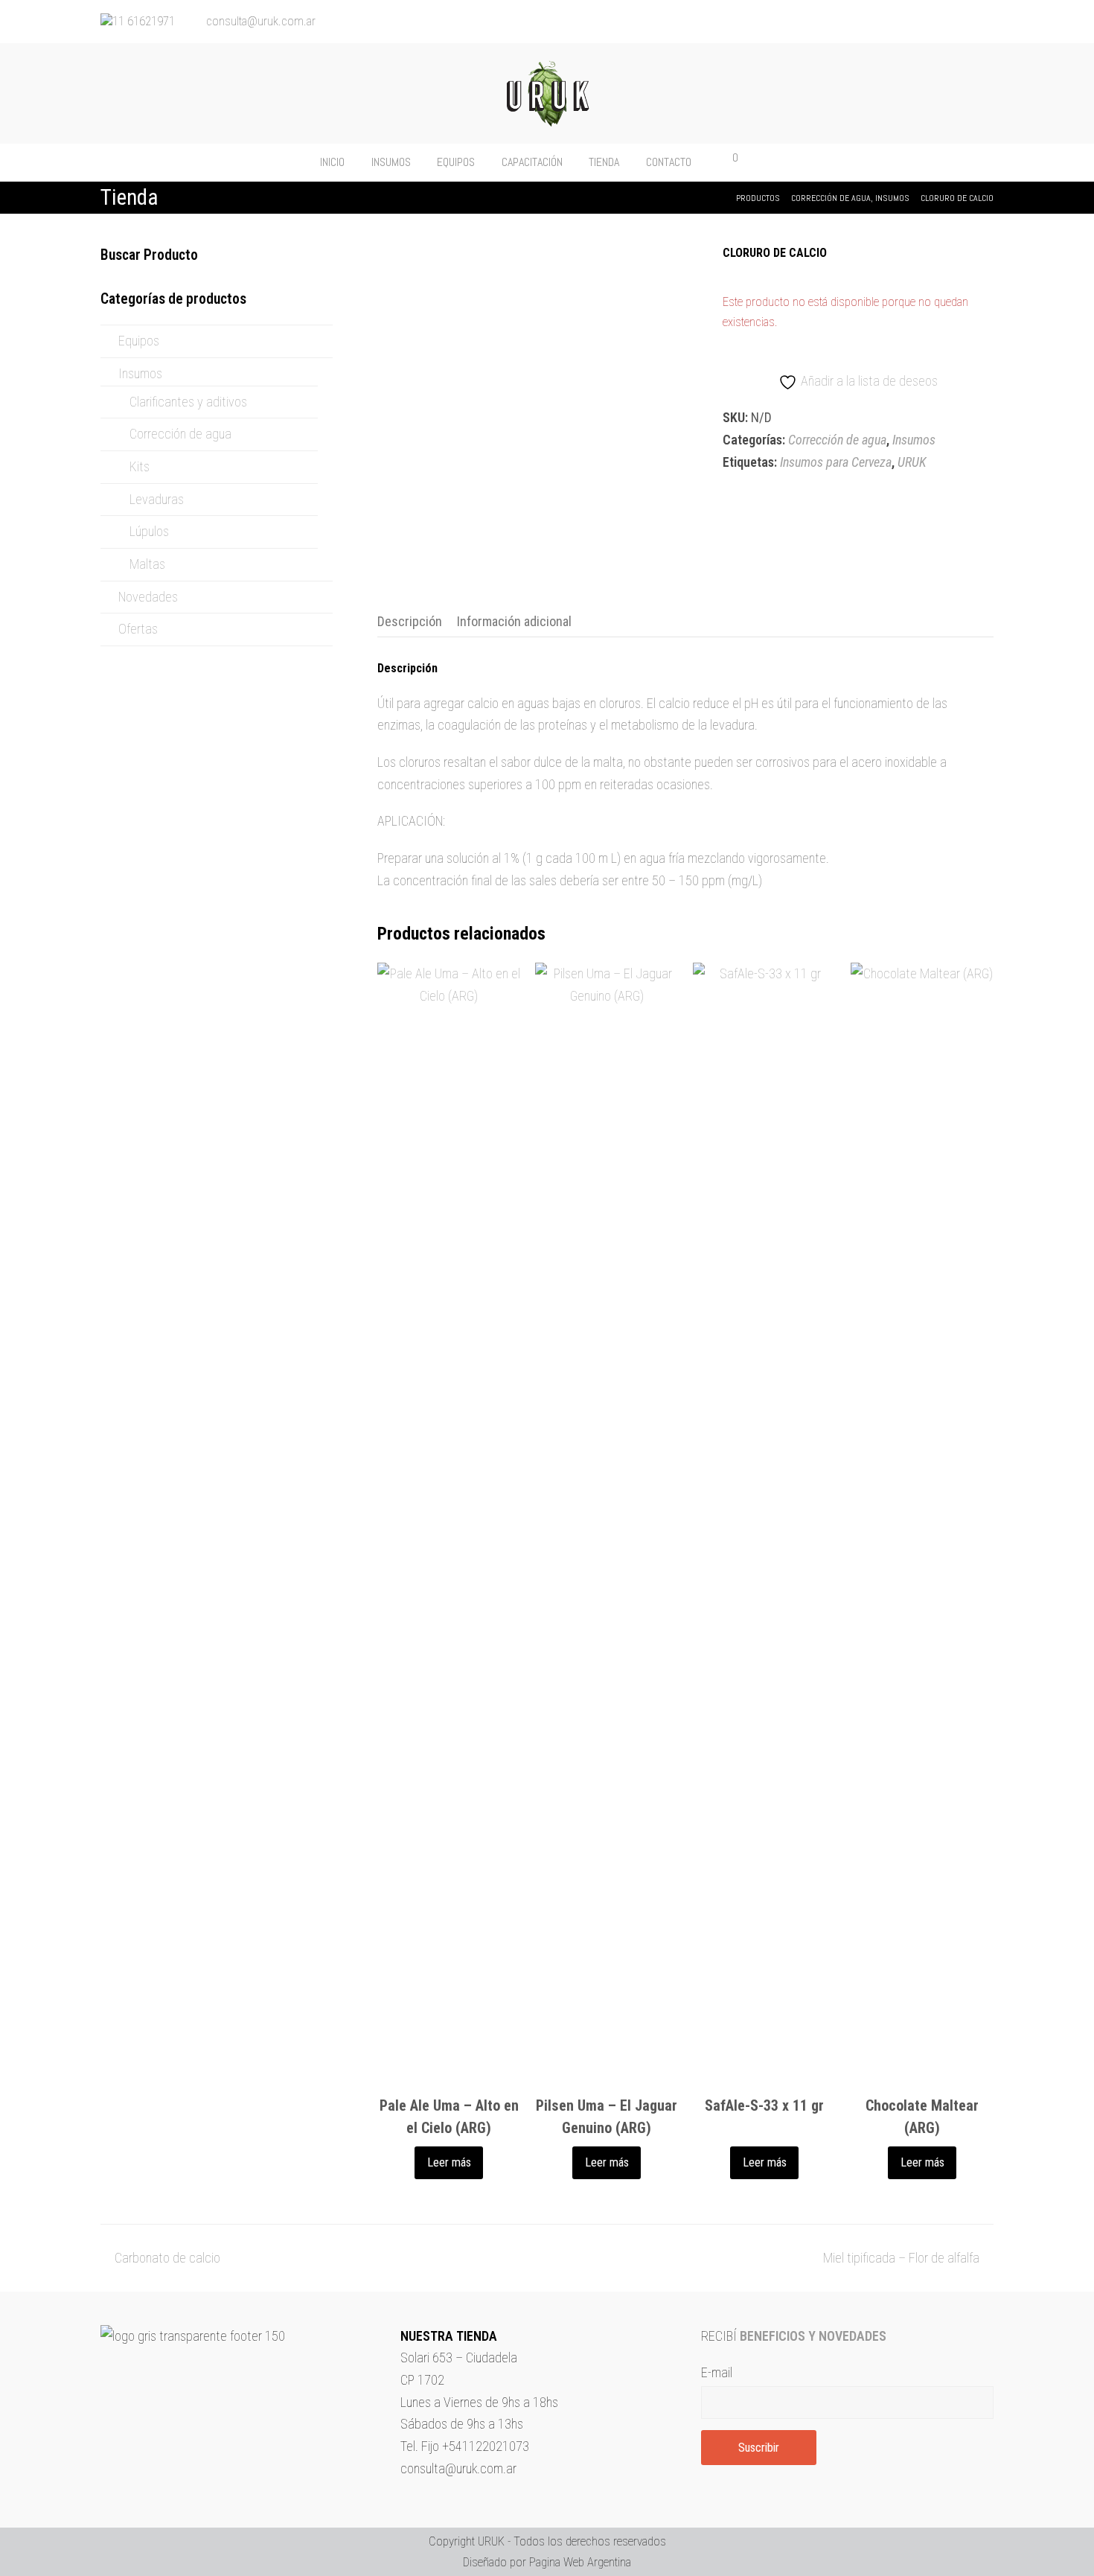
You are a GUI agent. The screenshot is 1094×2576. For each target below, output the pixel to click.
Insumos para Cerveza (836, 462)
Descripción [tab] (410, 621)
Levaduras (157, 499)
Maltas (147, 564)
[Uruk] (547, 93)
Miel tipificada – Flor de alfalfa (901, 2258)
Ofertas (138, 629)
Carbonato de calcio (167, 2258)
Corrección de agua (837, 440)
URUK (912, 462)
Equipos (139, 341)
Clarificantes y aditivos (188, 402)
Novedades (148, 597)
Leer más (449, 2162)
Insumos (914, 440)
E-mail (717, 2372)
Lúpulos (149, 531)
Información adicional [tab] (514, 621)
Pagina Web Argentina (580, 2562)
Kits (140, 466)
